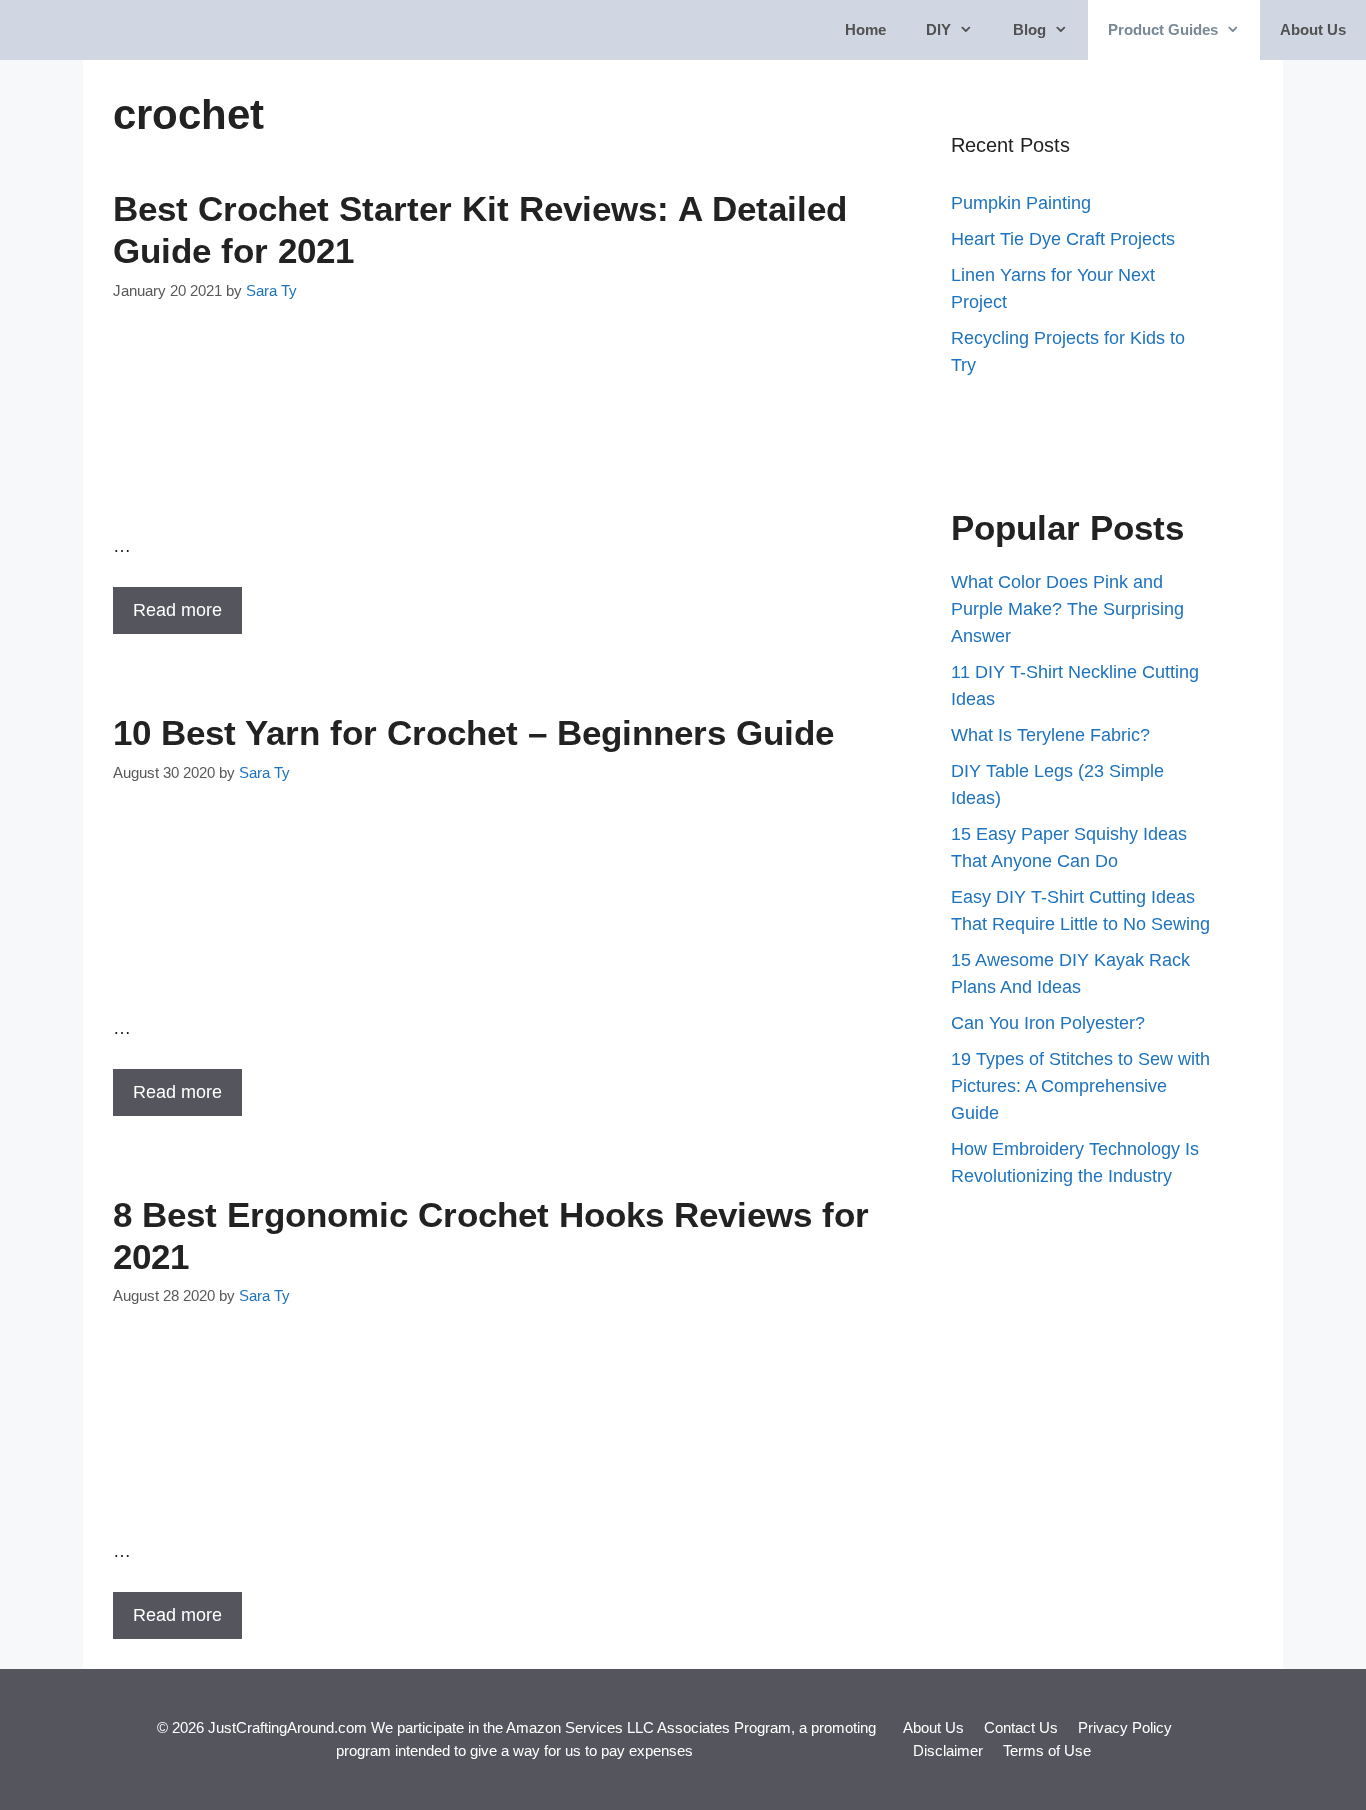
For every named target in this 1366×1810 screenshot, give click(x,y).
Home (865, 29)
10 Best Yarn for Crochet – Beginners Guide (473, 732)
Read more (177, 610)
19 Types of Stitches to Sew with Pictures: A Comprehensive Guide (1080, 1086)
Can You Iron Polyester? (1048, 1023)
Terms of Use (1047, 1750)
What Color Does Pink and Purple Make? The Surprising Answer (1067, 609)
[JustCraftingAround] (72, 30)
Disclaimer (948, 1750)
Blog (1029, 29)
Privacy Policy (1125, 1727)
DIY (938, 29)
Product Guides (1163, 29)
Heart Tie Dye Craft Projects (1063, 239)
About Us (1313, 29)
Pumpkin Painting (1021, 203)
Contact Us (1021, 1727)
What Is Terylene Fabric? (1050, 735)
